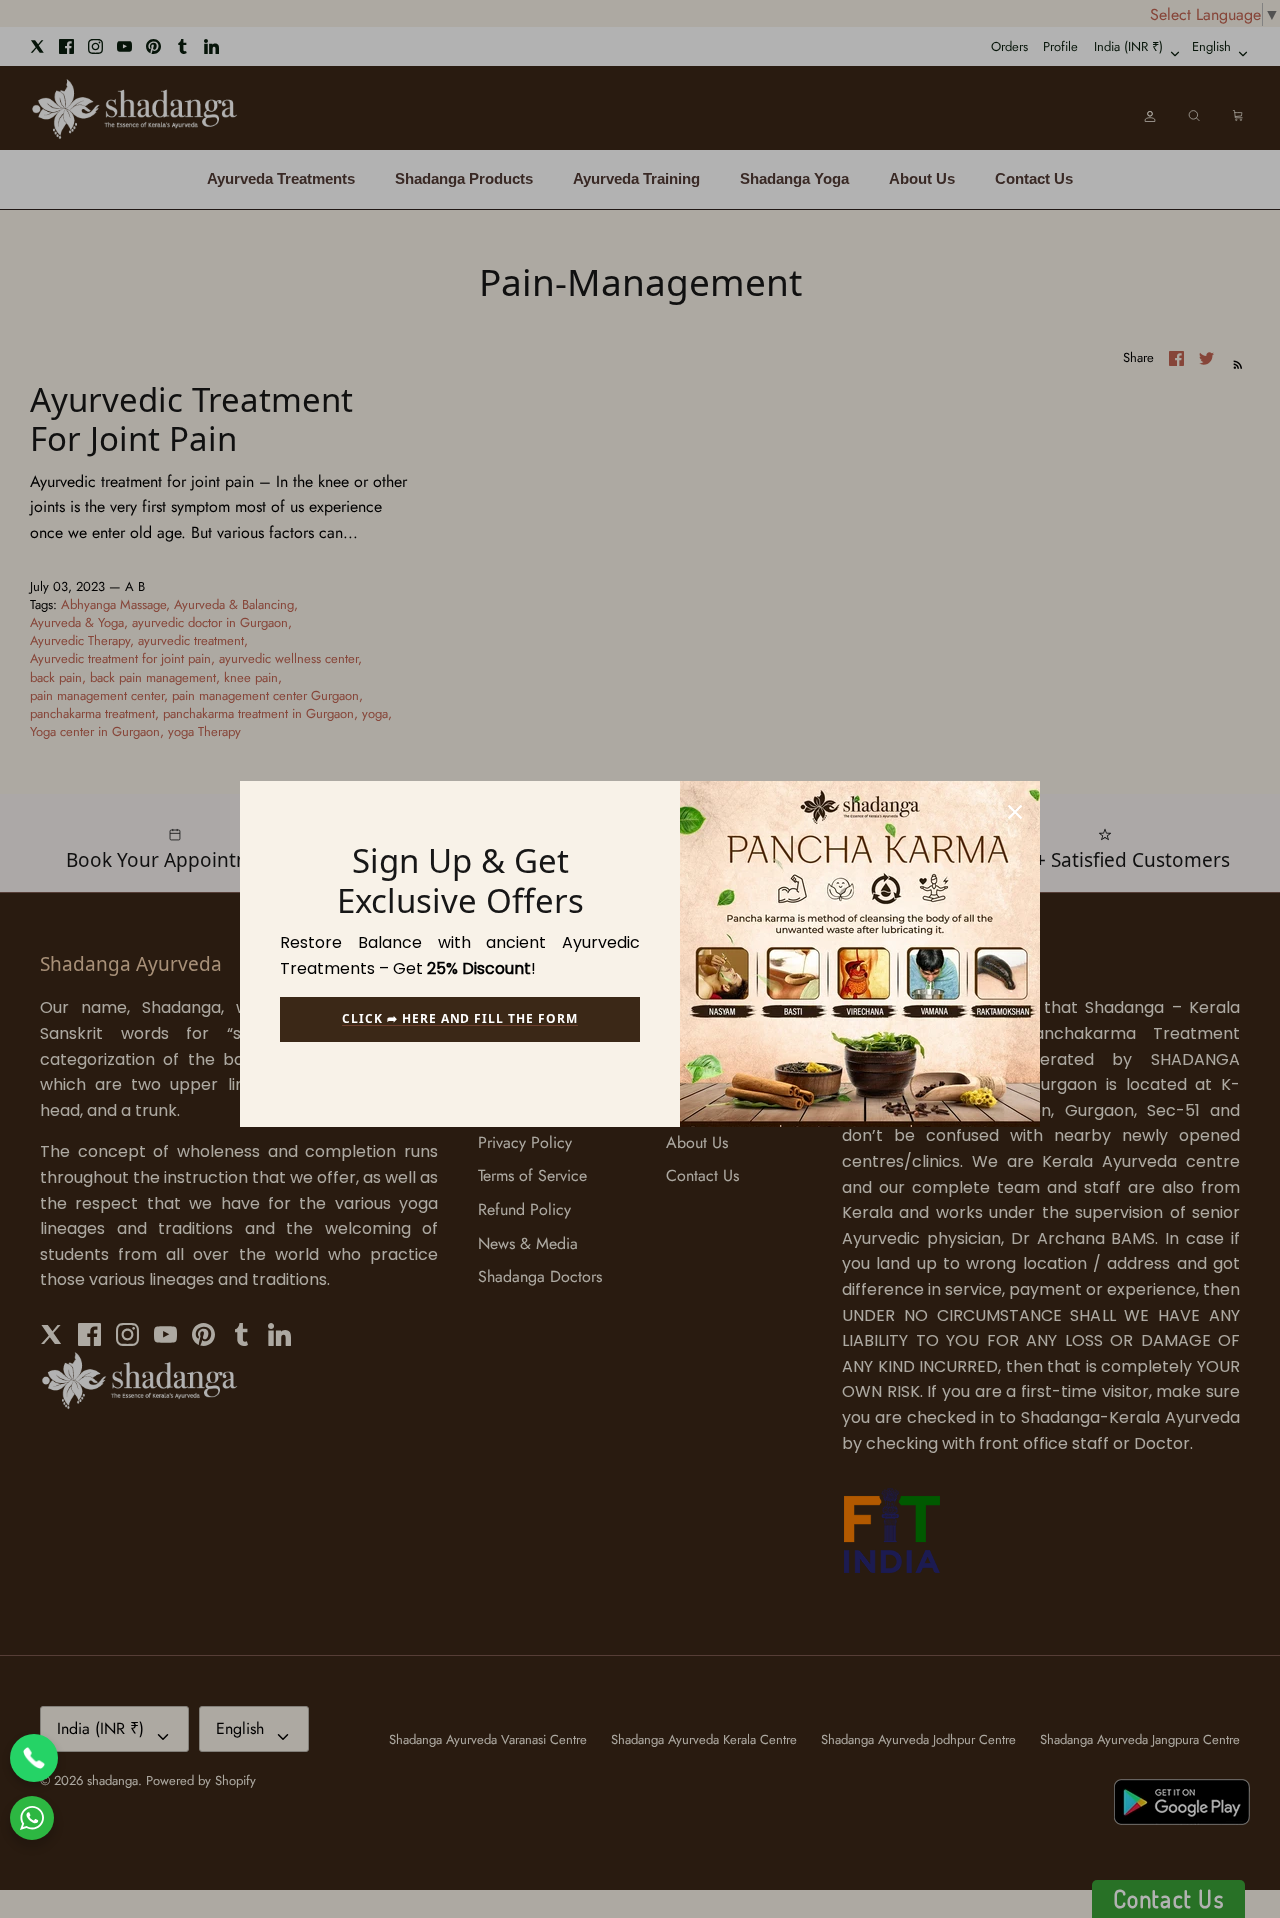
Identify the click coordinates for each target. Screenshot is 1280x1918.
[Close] (1015, 806)
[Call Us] (34, 1758)
